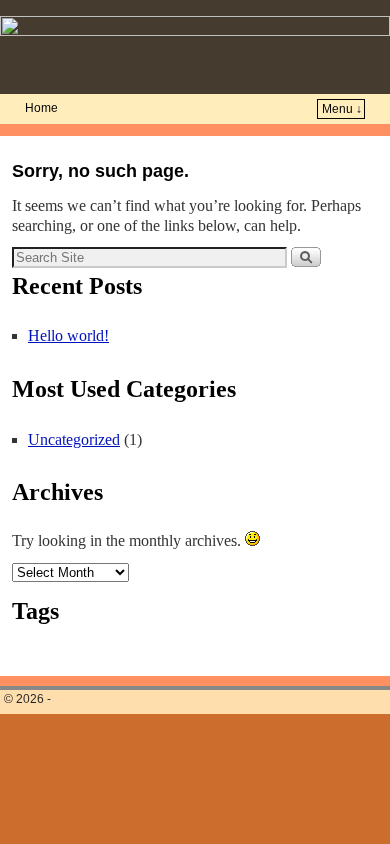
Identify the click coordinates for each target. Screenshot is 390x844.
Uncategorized (74, 439)
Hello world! (68, 335)
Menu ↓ (342, 109)
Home (41, 108)
